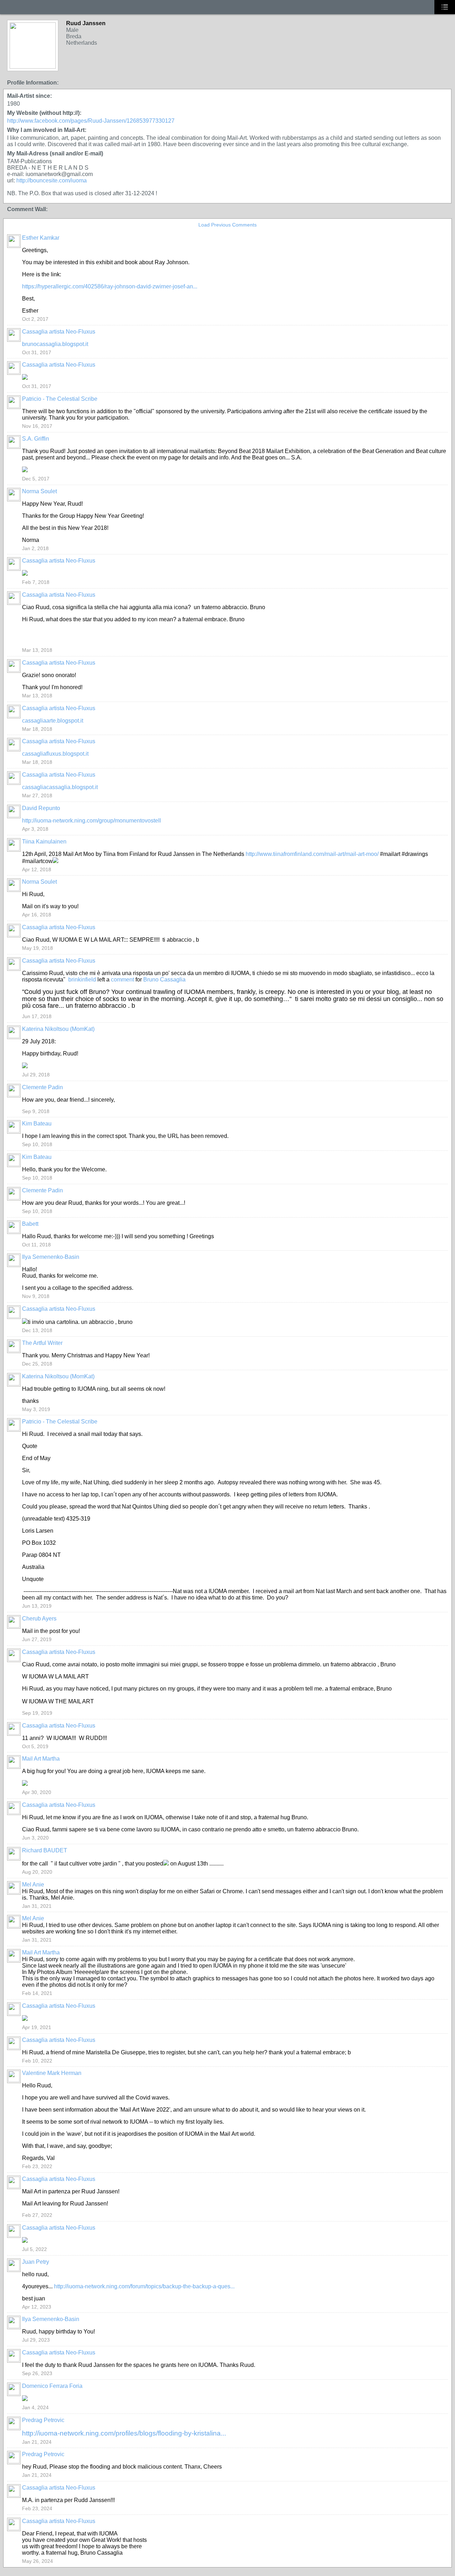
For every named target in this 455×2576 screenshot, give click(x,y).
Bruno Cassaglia (164, 980)
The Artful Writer (42, 1343)
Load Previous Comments (227, 225)
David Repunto (41, 808)
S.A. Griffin (36, 439)
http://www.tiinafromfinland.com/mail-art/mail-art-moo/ (312, 854)
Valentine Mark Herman (52, 2073)
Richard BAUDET (45, 1850)
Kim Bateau (37, 1124)
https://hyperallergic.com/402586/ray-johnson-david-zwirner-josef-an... (110, 286)
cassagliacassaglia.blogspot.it (60, 787)
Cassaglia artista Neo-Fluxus (59, 332)
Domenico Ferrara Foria (52, 2386)
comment (122, 980)
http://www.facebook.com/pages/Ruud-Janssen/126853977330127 (91, 121)
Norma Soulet (39, 491)
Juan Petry (36, 2262)
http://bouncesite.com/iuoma (52, 180)
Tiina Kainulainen (44, 842)
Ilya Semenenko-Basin (51, 1257)
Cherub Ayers (39, 1619)
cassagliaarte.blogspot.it (53, 721)
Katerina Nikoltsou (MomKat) (58, 1029)
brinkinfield (82, 980)
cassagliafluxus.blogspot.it (55, 754)
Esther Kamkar (41, 238)
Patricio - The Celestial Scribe (60, 399)
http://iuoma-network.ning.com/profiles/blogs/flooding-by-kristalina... (124, 2433)
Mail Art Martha (41, 1759)
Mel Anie (33, 1885)
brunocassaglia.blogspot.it (55, 344)
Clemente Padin (42, 1087)
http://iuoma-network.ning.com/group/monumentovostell (92, 821)
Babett (30, 1224)
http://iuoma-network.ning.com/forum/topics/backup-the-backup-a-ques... (144, 2286)
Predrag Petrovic (43, 2420)
